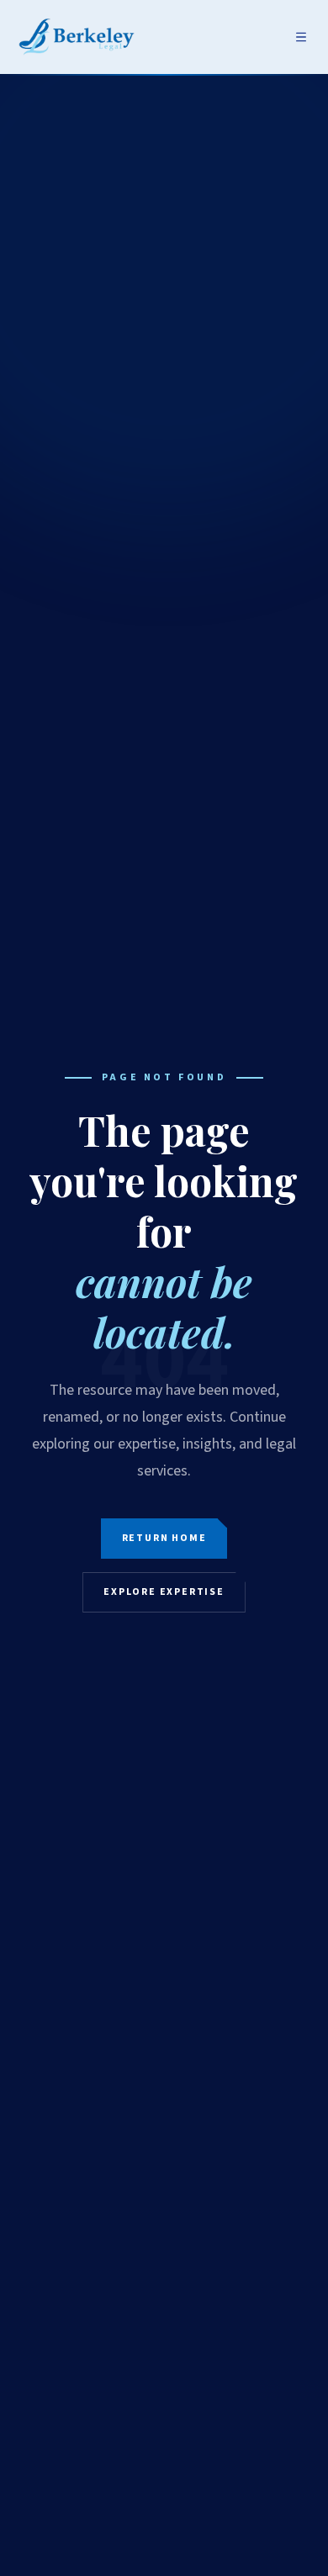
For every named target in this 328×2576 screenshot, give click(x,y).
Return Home (164, 1538)
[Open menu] (301, 37)
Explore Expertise (164, 1592)
